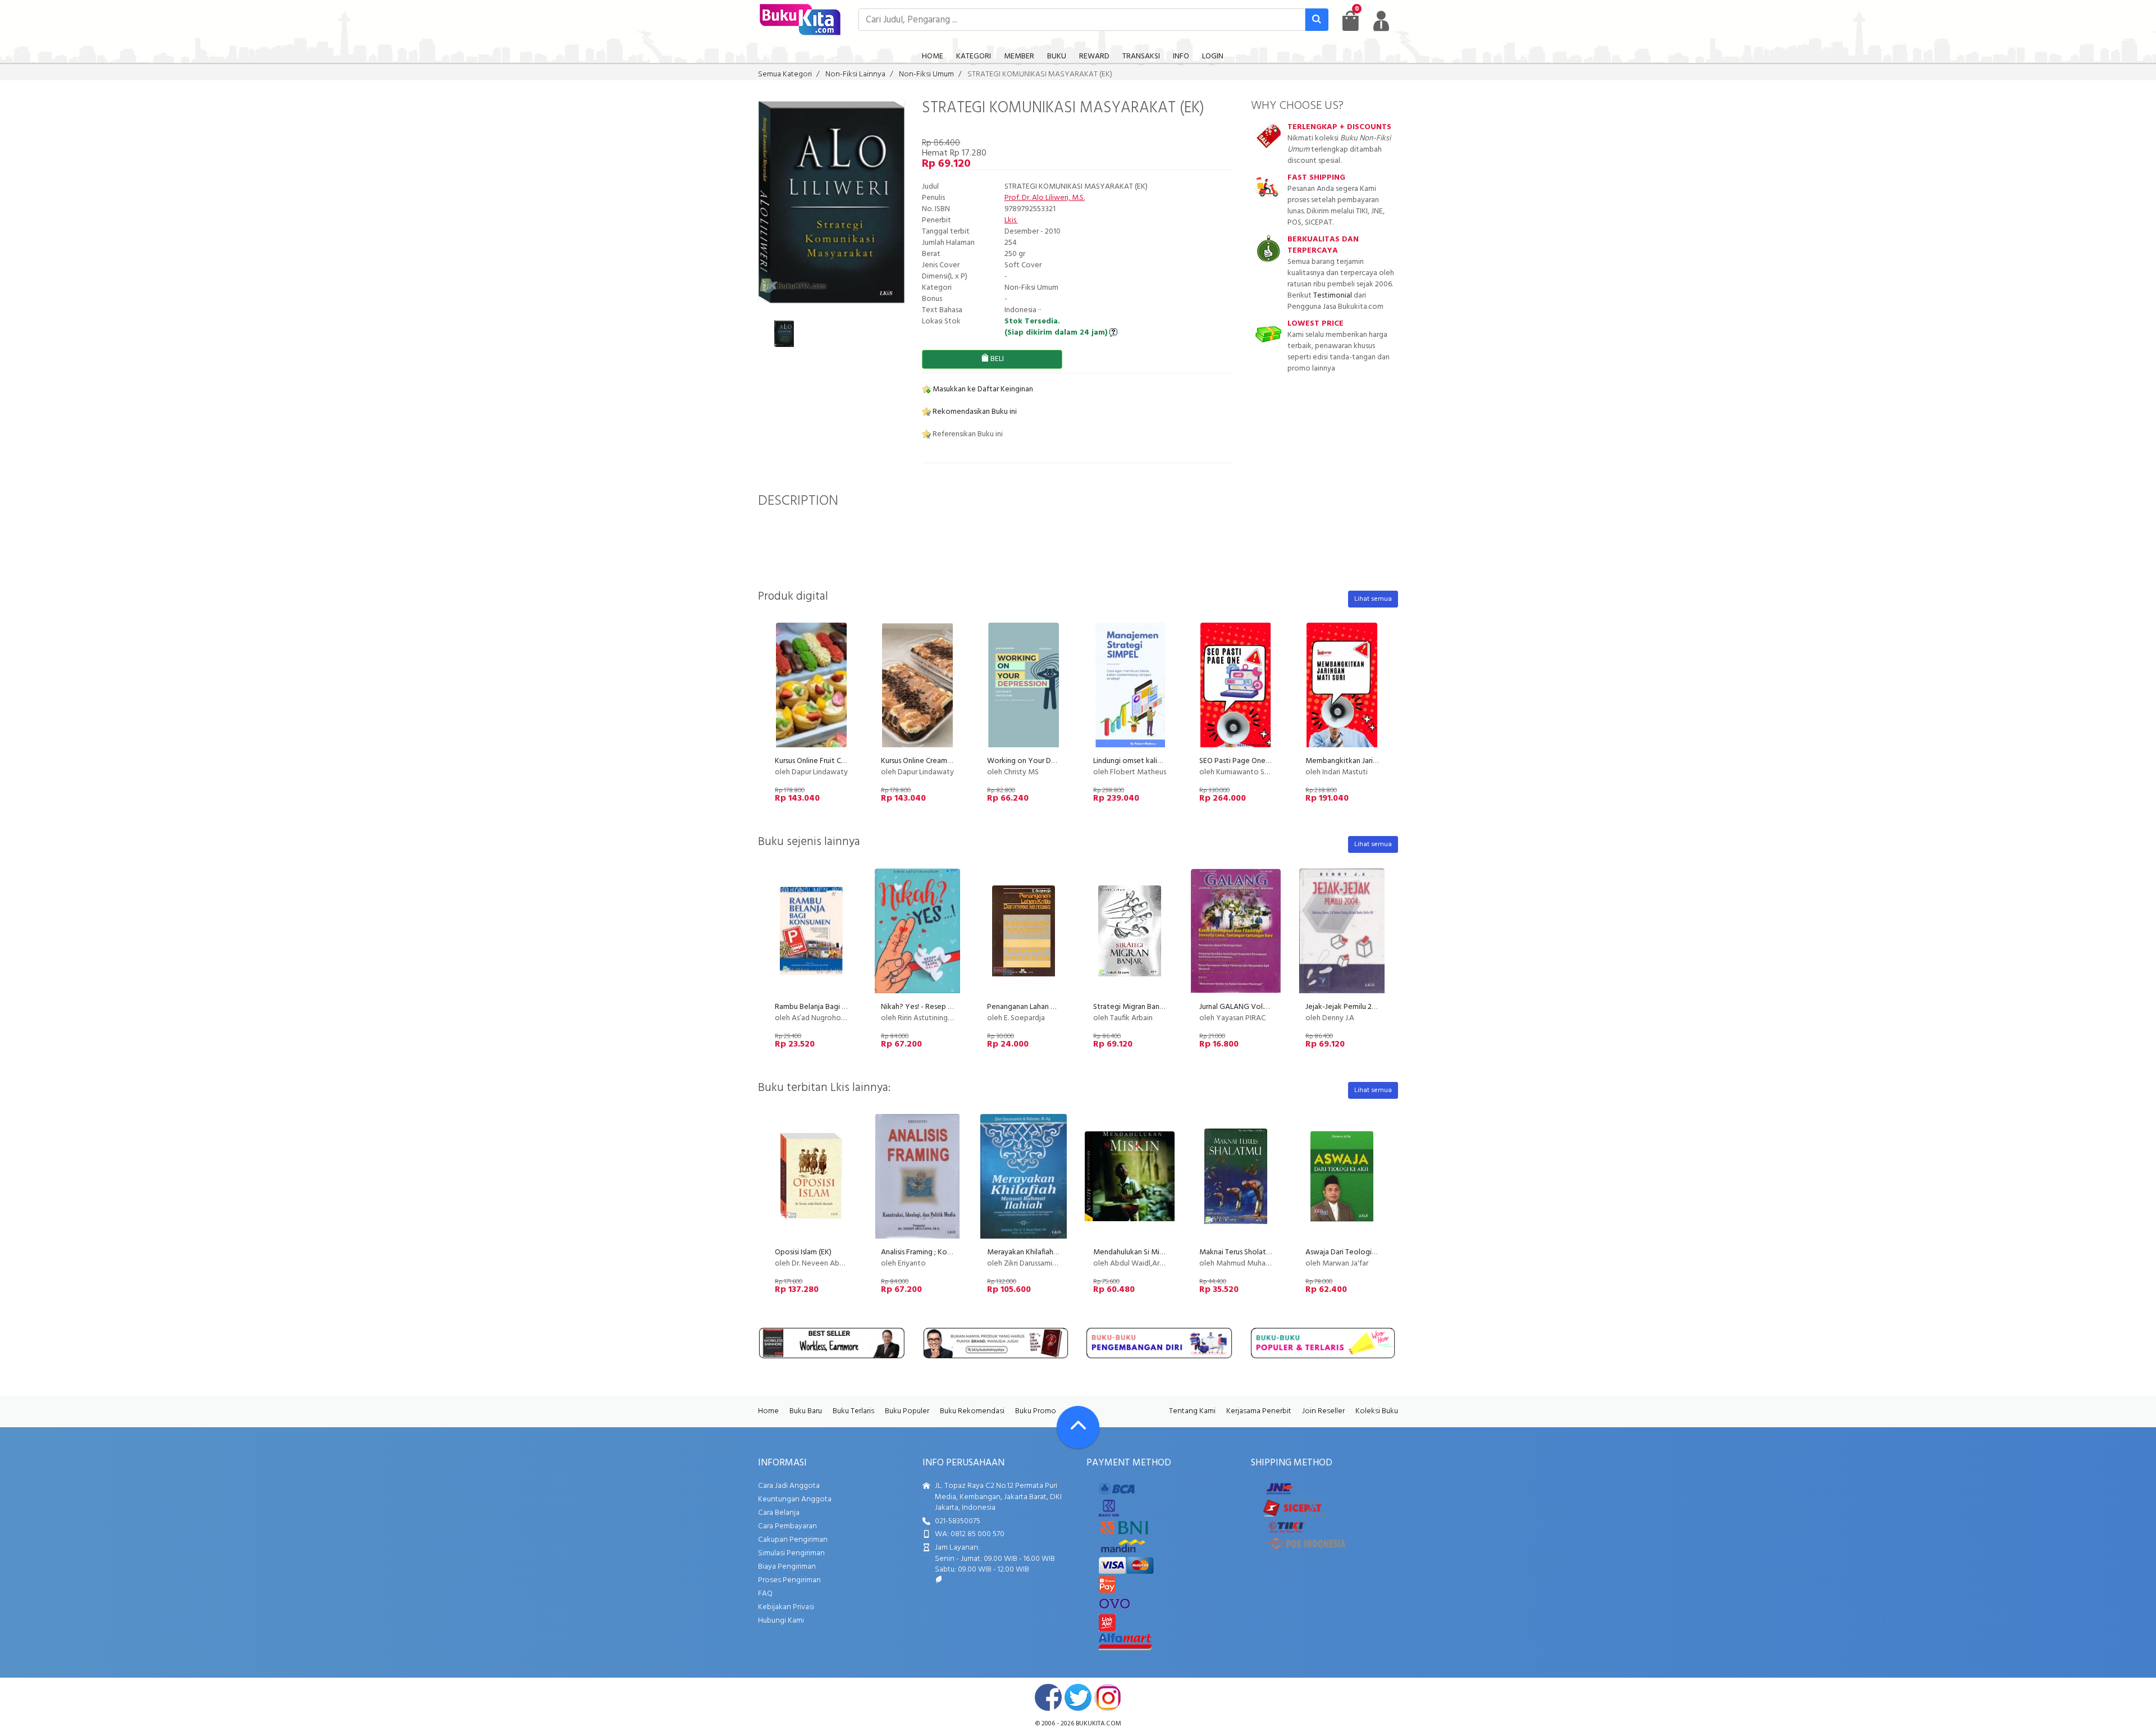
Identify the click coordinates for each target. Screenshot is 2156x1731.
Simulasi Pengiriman (791, 1553)
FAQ (765, 1594)
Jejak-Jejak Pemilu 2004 (1345, 1007)
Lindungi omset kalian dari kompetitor (1157, 761)
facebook (1048, 1697)
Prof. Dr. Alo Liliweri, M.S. (1045, 198)
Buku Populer (907, 1411)
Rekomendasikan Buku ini (974, 412)
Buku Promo (1036, 1411)
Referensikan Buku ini (967, 434)
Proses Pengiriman (789, 1580)
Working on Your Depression (1035, 761)
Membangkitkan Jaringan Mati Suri (1363, 761)
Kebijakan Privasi (786, 1607)
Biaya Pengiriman (787, 1567)
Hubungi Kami (781, 1621)
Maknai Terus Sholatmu (1238, 1252)
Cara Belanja (779, 1513)
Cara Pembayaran (787, 1526)
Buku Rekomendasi (972, 1411)
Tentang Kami (1192, 1411)
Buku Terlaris (853, 1411)
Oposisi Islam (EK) (803, 1252)
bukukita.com (1098, 1724)
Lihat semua (1373, 599)
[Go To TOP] (1078, 1427)
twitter (1078, 1697)
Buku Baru (806, 1411)
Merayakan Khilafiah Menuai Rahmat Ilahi (1054, 1252)
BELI (996, 359)
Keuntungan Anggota (795, 1499)
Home (768, 1411)
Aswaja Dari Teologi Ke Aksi (1351, 1252)
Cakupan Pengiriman (793, 1540)
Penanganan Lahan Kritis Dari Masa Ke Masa (1059, 1007)
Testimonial (1333, 296)
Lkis (1011, 220)
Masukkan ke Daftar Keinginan (982, 389)
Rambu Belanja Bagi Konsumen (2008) (837, 1007)
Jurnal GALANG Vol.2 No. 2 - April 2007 (1262, 1007)
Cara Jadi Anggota (789, 1486)
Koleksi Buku (1377, 1411)
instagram (1108, 1697)
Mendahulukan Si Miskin (1132, 1252)
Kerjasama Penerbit (1259, 1411)
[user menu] (1381, 21)
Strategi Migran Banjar (1130, 1007)
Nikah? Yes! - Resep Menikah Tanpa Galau (950, 1007)
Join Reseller (1323, 1411)
